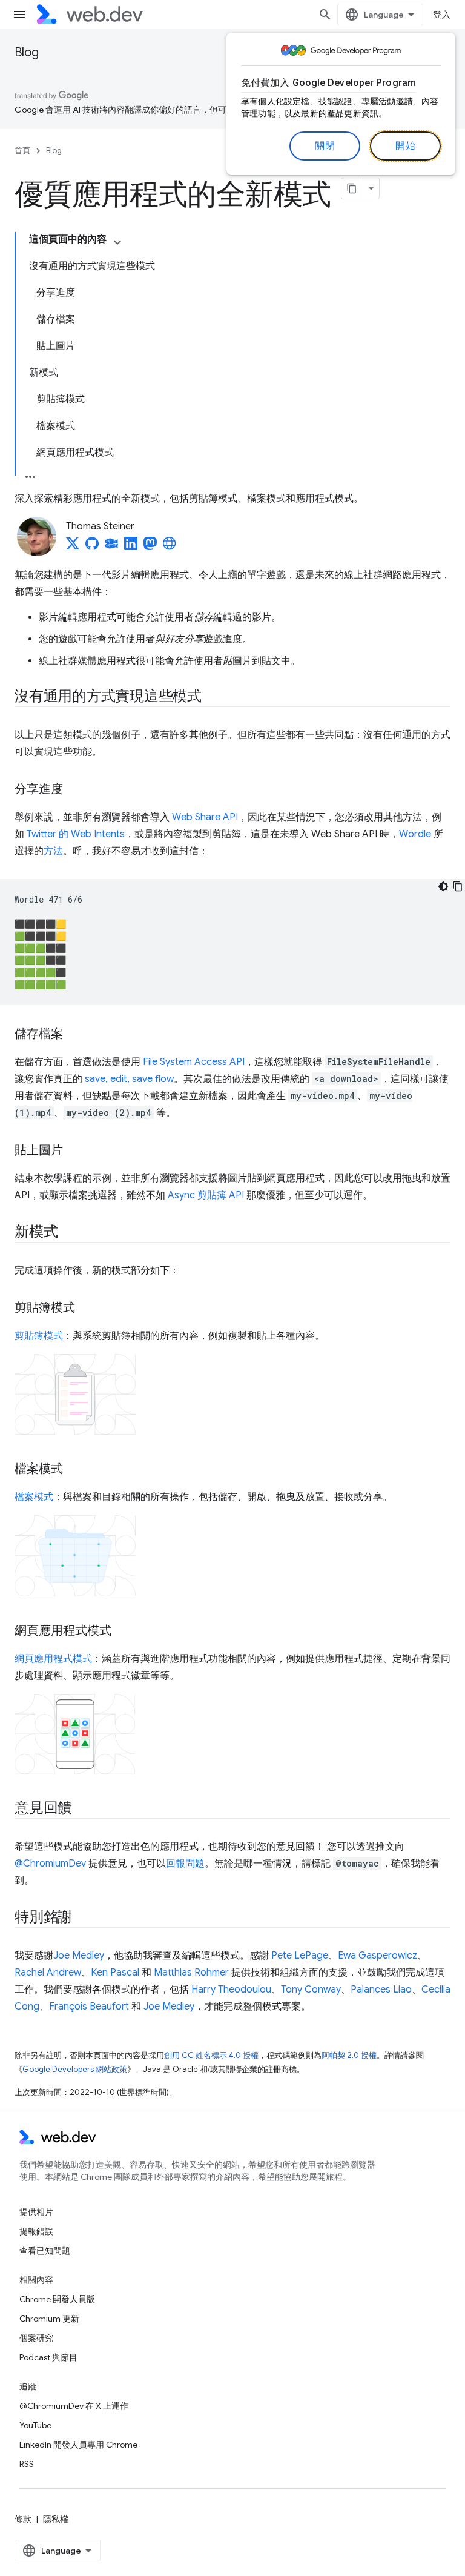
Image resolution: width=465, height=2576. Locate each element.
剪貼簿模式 (39, 1336)
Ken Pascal (115, 1973)
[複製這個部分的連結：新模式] (68, 1233)
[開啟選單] (19, 15)
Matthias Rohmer (191, 1973)
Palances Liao (381, 1990)
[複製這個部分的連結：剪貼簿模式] (86, 1309)
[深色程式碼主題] (443, 886)
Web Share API (205, 817)
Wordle (415, 834)
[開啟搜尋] (325, 15)
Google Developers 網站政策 (75, 2069)
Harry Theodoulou (231, 1990)
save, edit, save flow (129, 1079)
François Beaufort (89, 2007)
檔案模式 (34, 1497)
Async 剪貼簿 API (206, 1195)
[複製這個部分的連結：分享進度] (74, 790)
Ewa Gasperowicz (378, 1956)
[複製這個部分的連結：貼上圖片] (74, 1151)
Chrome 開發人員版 (57, 2299)
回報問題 (185, 1864)
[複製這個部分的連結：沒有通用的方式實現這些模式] (213, 697)
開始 (405, 146)
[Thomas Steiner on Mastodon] (150, 547)
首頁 (22, 151)
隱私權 (56, 2519)
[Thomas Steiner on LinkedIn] (131, 547)
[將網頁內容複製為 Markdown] (352, 188)
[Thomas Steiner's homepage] (170, 547)
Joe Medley (79, 1956)
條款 (23, 2519)
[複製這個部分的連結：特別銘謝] (83, 1918)
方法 (53, 851)
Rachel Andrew (48, 1973)
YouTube (35, 2425)
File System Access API (194, 1062)
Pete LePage (300, 1956)
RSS (27, 2464)
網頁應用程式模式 (53, 1659)
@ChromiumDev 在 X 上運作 (74, 2406)
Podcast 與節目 (48, 2357)
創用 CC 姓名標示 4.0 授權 (211, 2055)
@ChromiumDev (50, 1864)
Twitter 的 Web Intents (76, 834)
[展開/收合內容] (117, 242)
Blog (27, 52)
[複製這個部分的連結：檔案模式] (74, 1470)
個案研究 (36, 2338)
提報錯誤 (36, 2231)
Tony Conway (311, 1990)
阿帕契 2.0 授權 (349, 2055)
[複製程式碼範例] (458, 886)
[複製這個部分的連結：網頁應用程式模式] (122, 1632)
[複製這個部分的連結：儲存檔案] (74, 1035)
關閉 (325, 146)
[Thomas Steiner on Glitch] (111, 547)
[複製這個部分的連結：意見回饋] (83, 1809)
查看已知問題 (45, 2251)
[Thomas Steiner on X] (73, 547)
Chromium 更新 (49, 2319)
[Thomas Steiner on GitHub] (92, 547)
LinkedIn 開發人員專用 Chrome (78, 2445)
